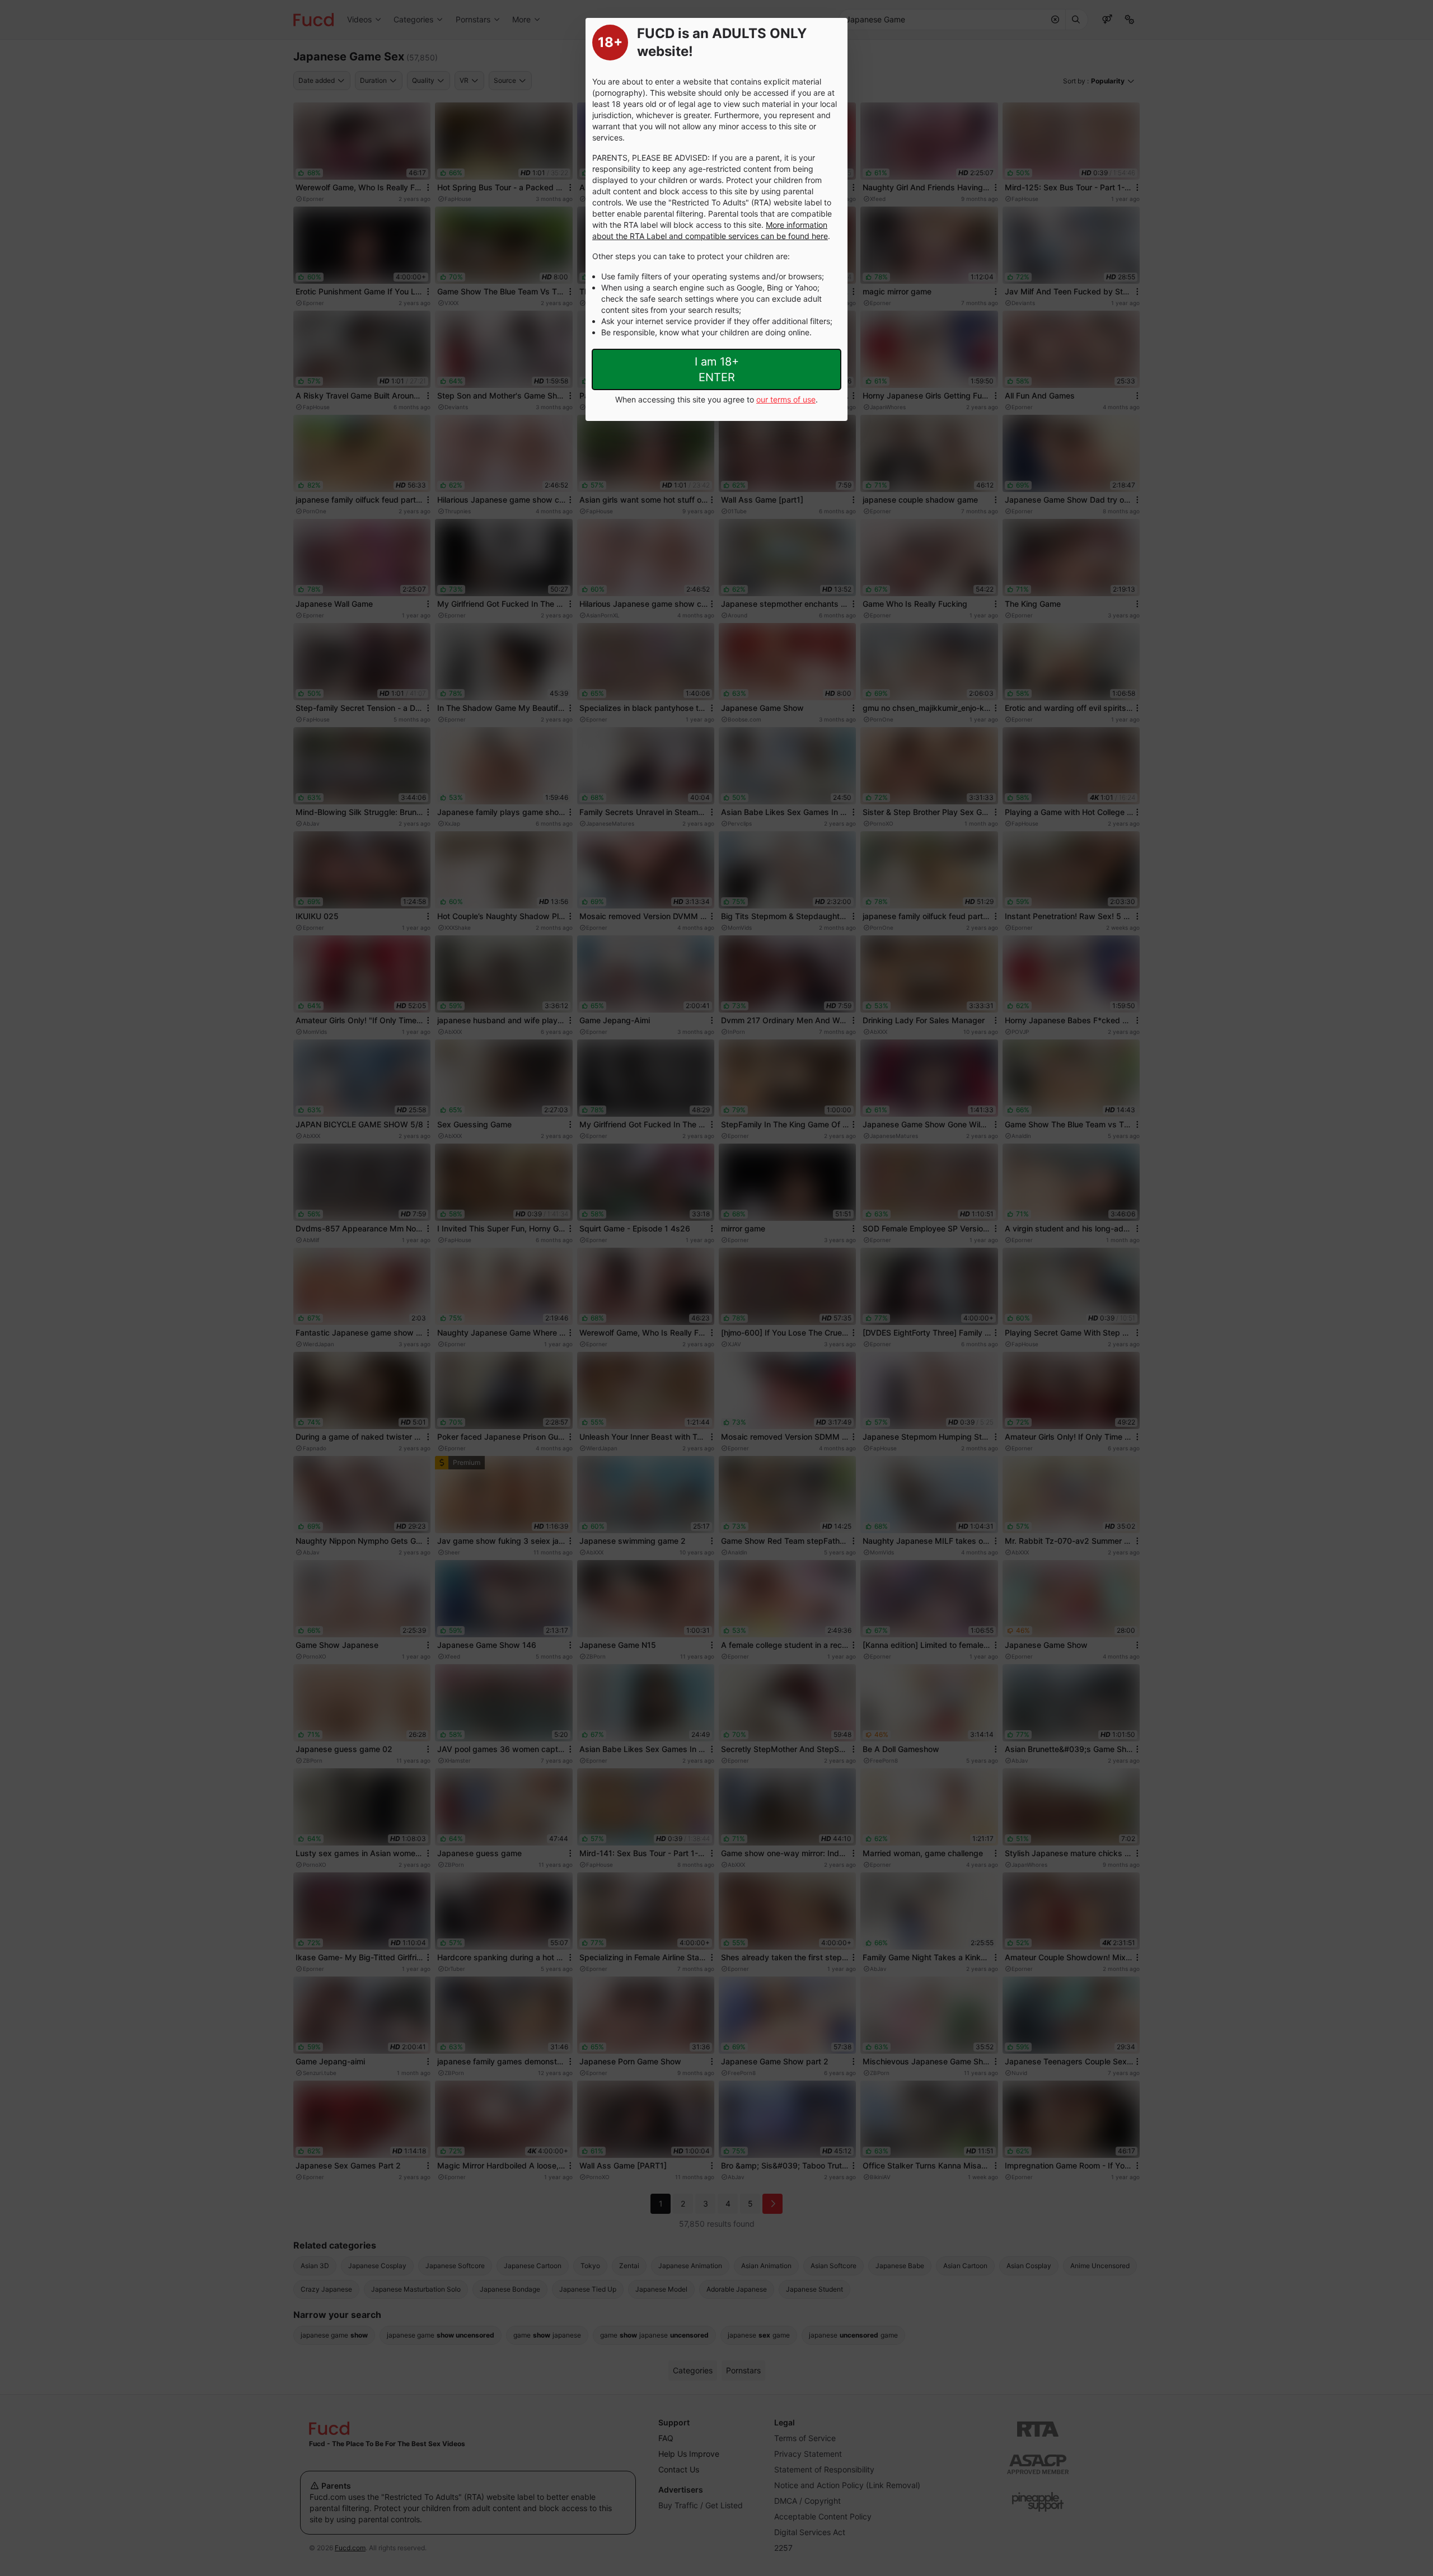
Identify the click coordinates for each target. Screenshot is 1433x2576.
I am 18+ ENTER (717, 369)
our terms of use (786, 399)
